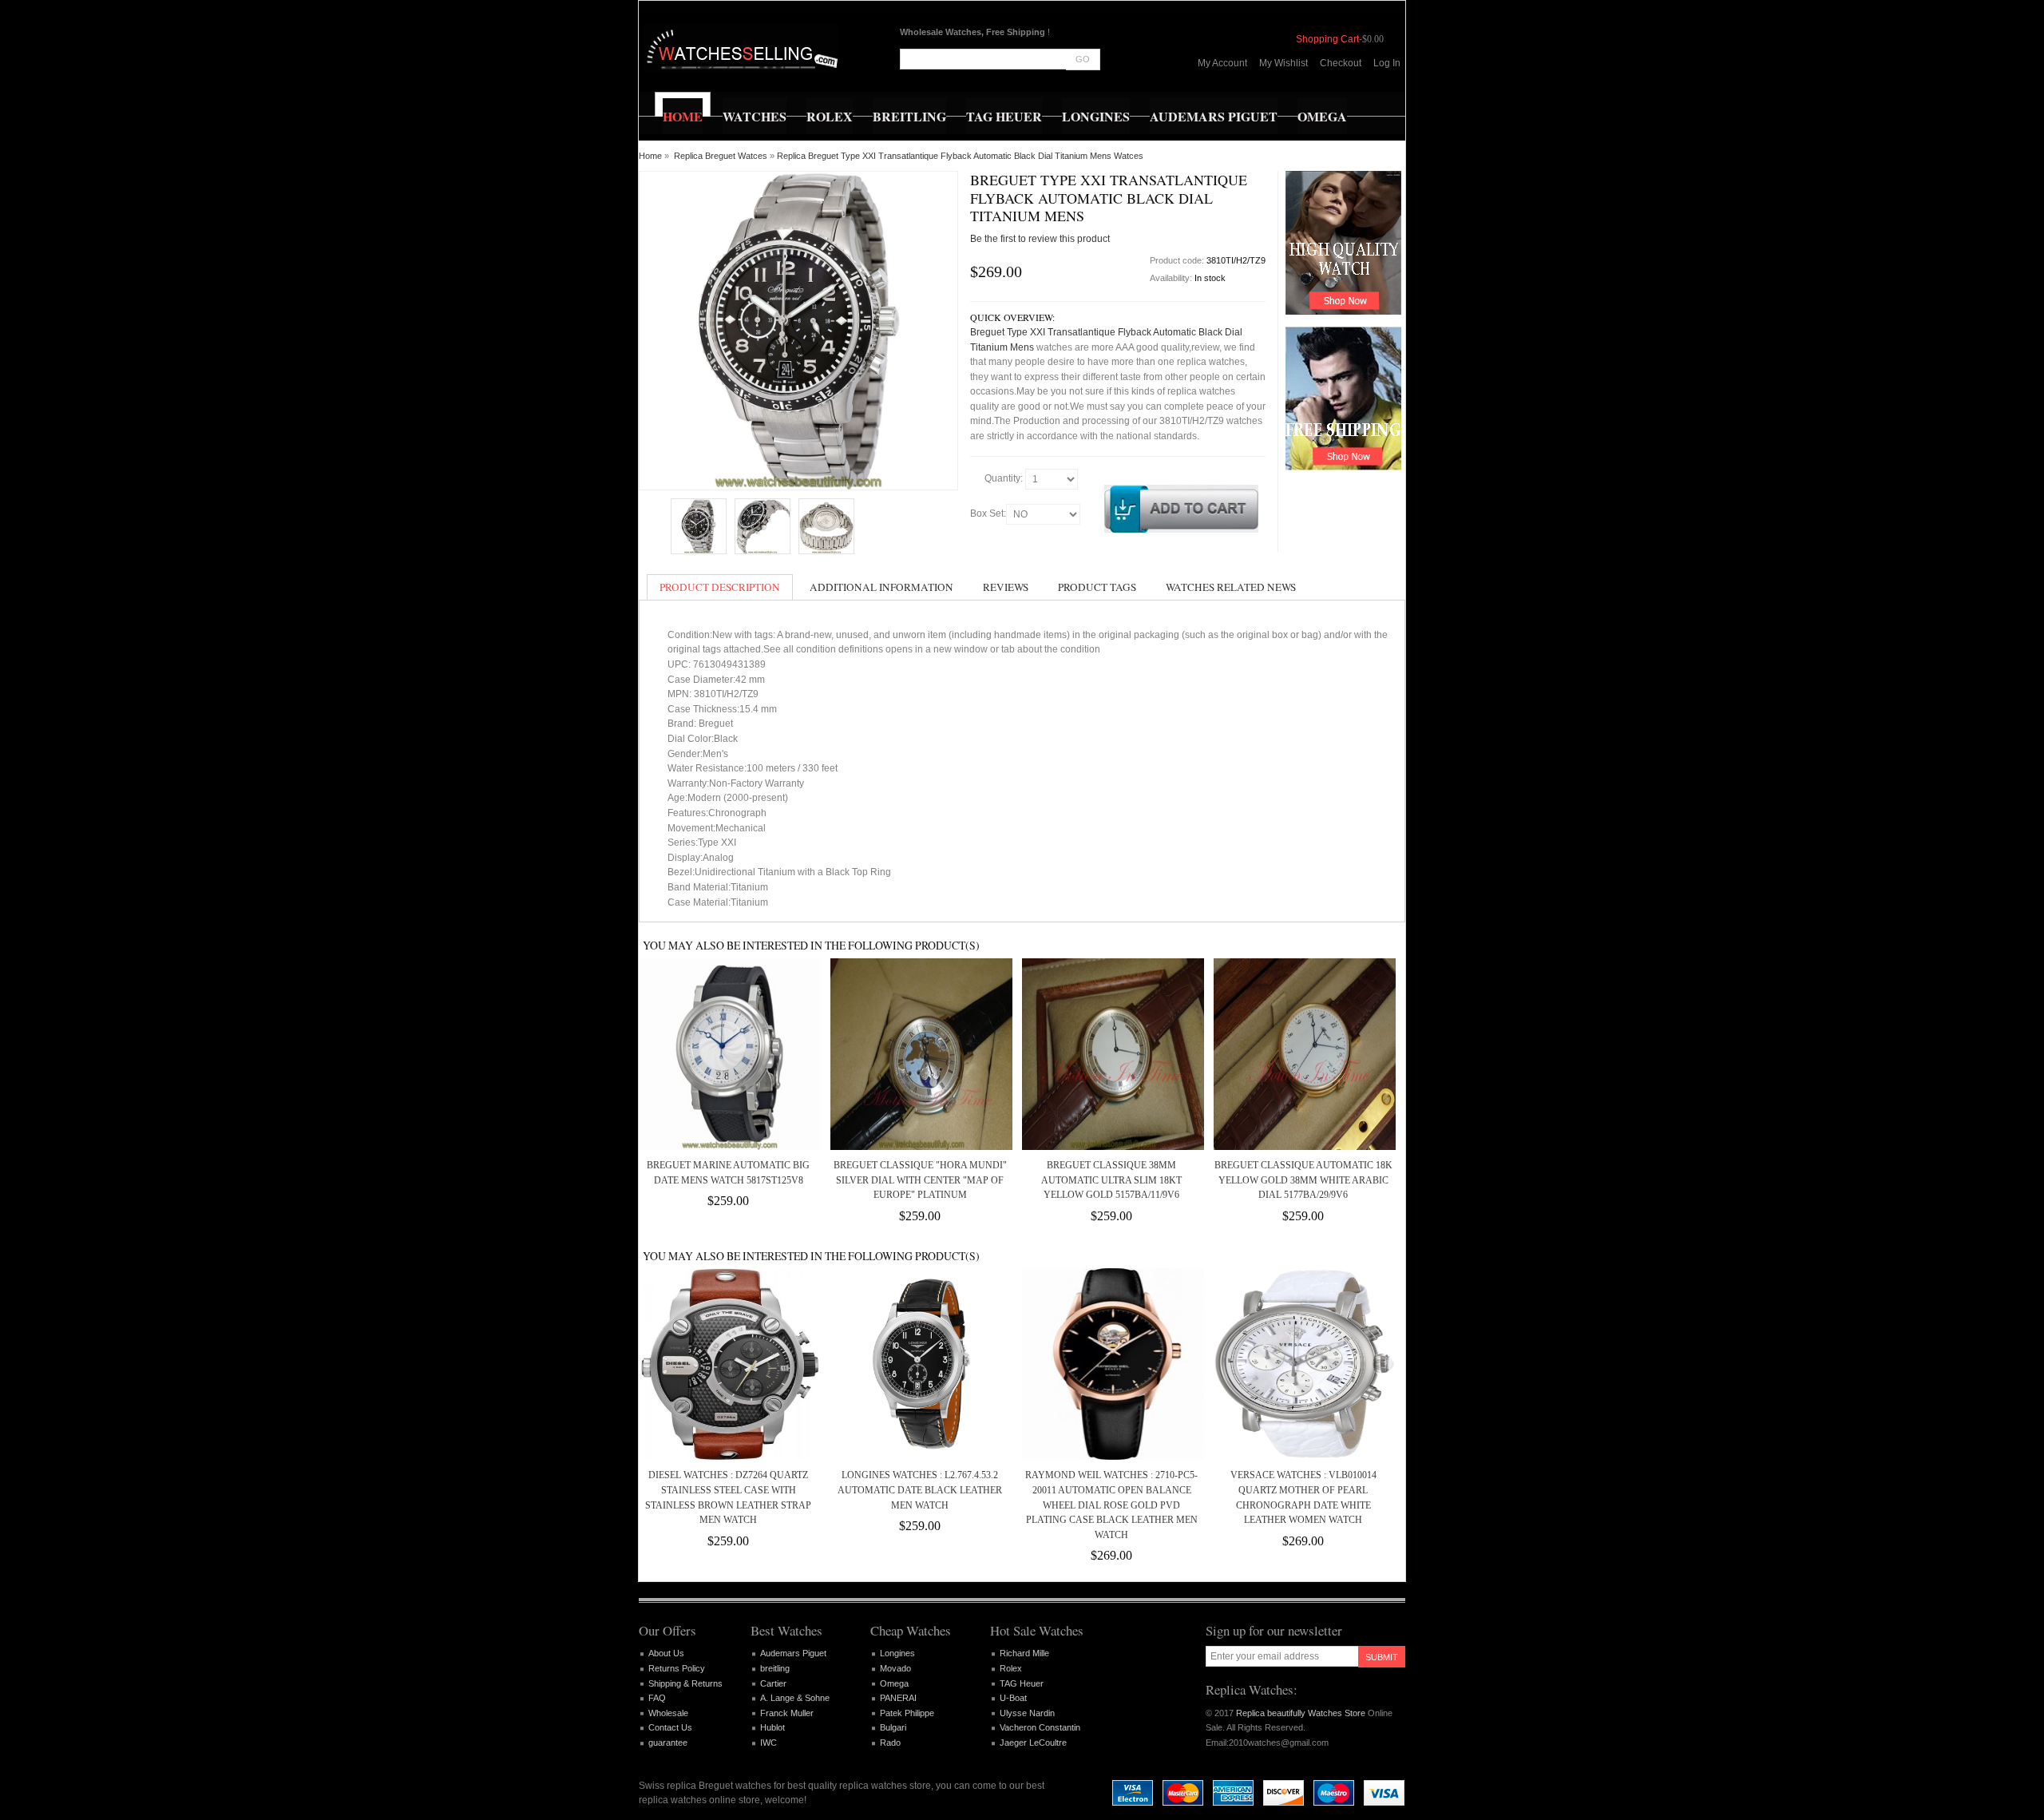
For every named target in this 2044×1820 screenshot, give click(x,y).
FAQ (657, 1698)
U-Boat (1013, 1698)
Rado (890, 1743)
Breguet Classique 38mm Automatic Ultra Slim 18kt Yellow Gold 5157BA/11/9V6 (1111, 1180)
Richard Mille (1024, 1653)
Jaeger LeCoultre (1033, 1743)
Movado (895, 1668)
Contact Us (670, 1727)
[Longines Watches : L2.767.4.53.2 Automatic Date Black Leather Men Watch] (920, 1364)
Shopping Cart (1327, 39)
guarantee (668, 1743)
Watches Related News (1231, 587)
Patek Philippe (907, 1713)
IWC (768, 1743)
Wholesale (668, 1713)
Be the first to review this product (1040, 239)
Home (650, 156)
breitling (775, 1668)
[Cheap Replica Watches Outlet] (741, 48)
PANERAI (898, 1698)
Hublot (772, 1727)
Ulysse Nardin (1027, 1713)
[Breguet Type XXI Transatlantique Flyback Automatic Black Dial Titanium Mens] (699, 526)
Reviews (1006, 587)
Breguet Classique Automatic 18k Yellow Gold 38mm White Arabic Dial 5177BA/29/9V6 (1303, 1180)
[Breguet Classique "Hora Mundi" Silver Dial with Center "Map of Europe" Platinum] (920, 1054)
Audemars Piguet (793, 1653)
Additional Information (881, 587)
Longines (897, 1653)
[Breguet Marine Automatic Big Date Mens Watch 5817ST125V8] (728, 1054)
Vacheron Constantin (1040, 1727)
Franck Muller (787, 1713)
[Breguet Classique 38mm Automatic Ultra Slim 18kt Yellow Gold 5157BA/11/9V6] (1111, 1054)
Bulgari (893, 1727)
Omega (894, 1683)
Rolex (1011, 1668)
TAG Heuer (1022, 1683)
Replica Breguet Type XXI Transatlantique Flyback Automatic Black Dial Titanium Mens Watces (960, 156)
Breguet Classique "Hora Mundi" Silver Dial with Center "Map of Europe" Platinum (920, 1180)
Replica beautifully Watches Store (1301, 1713)
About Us (666, 1653)
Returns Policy (677, 1668)
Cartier (773, 1683)
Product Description (720, 587)
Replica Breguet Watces (721, 156)
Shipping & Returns (685, 1683)
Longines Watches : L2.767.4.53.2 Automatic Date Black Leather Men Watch (920, 1490)
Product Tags (1097, 587)
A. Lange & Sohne (795, 1698)
